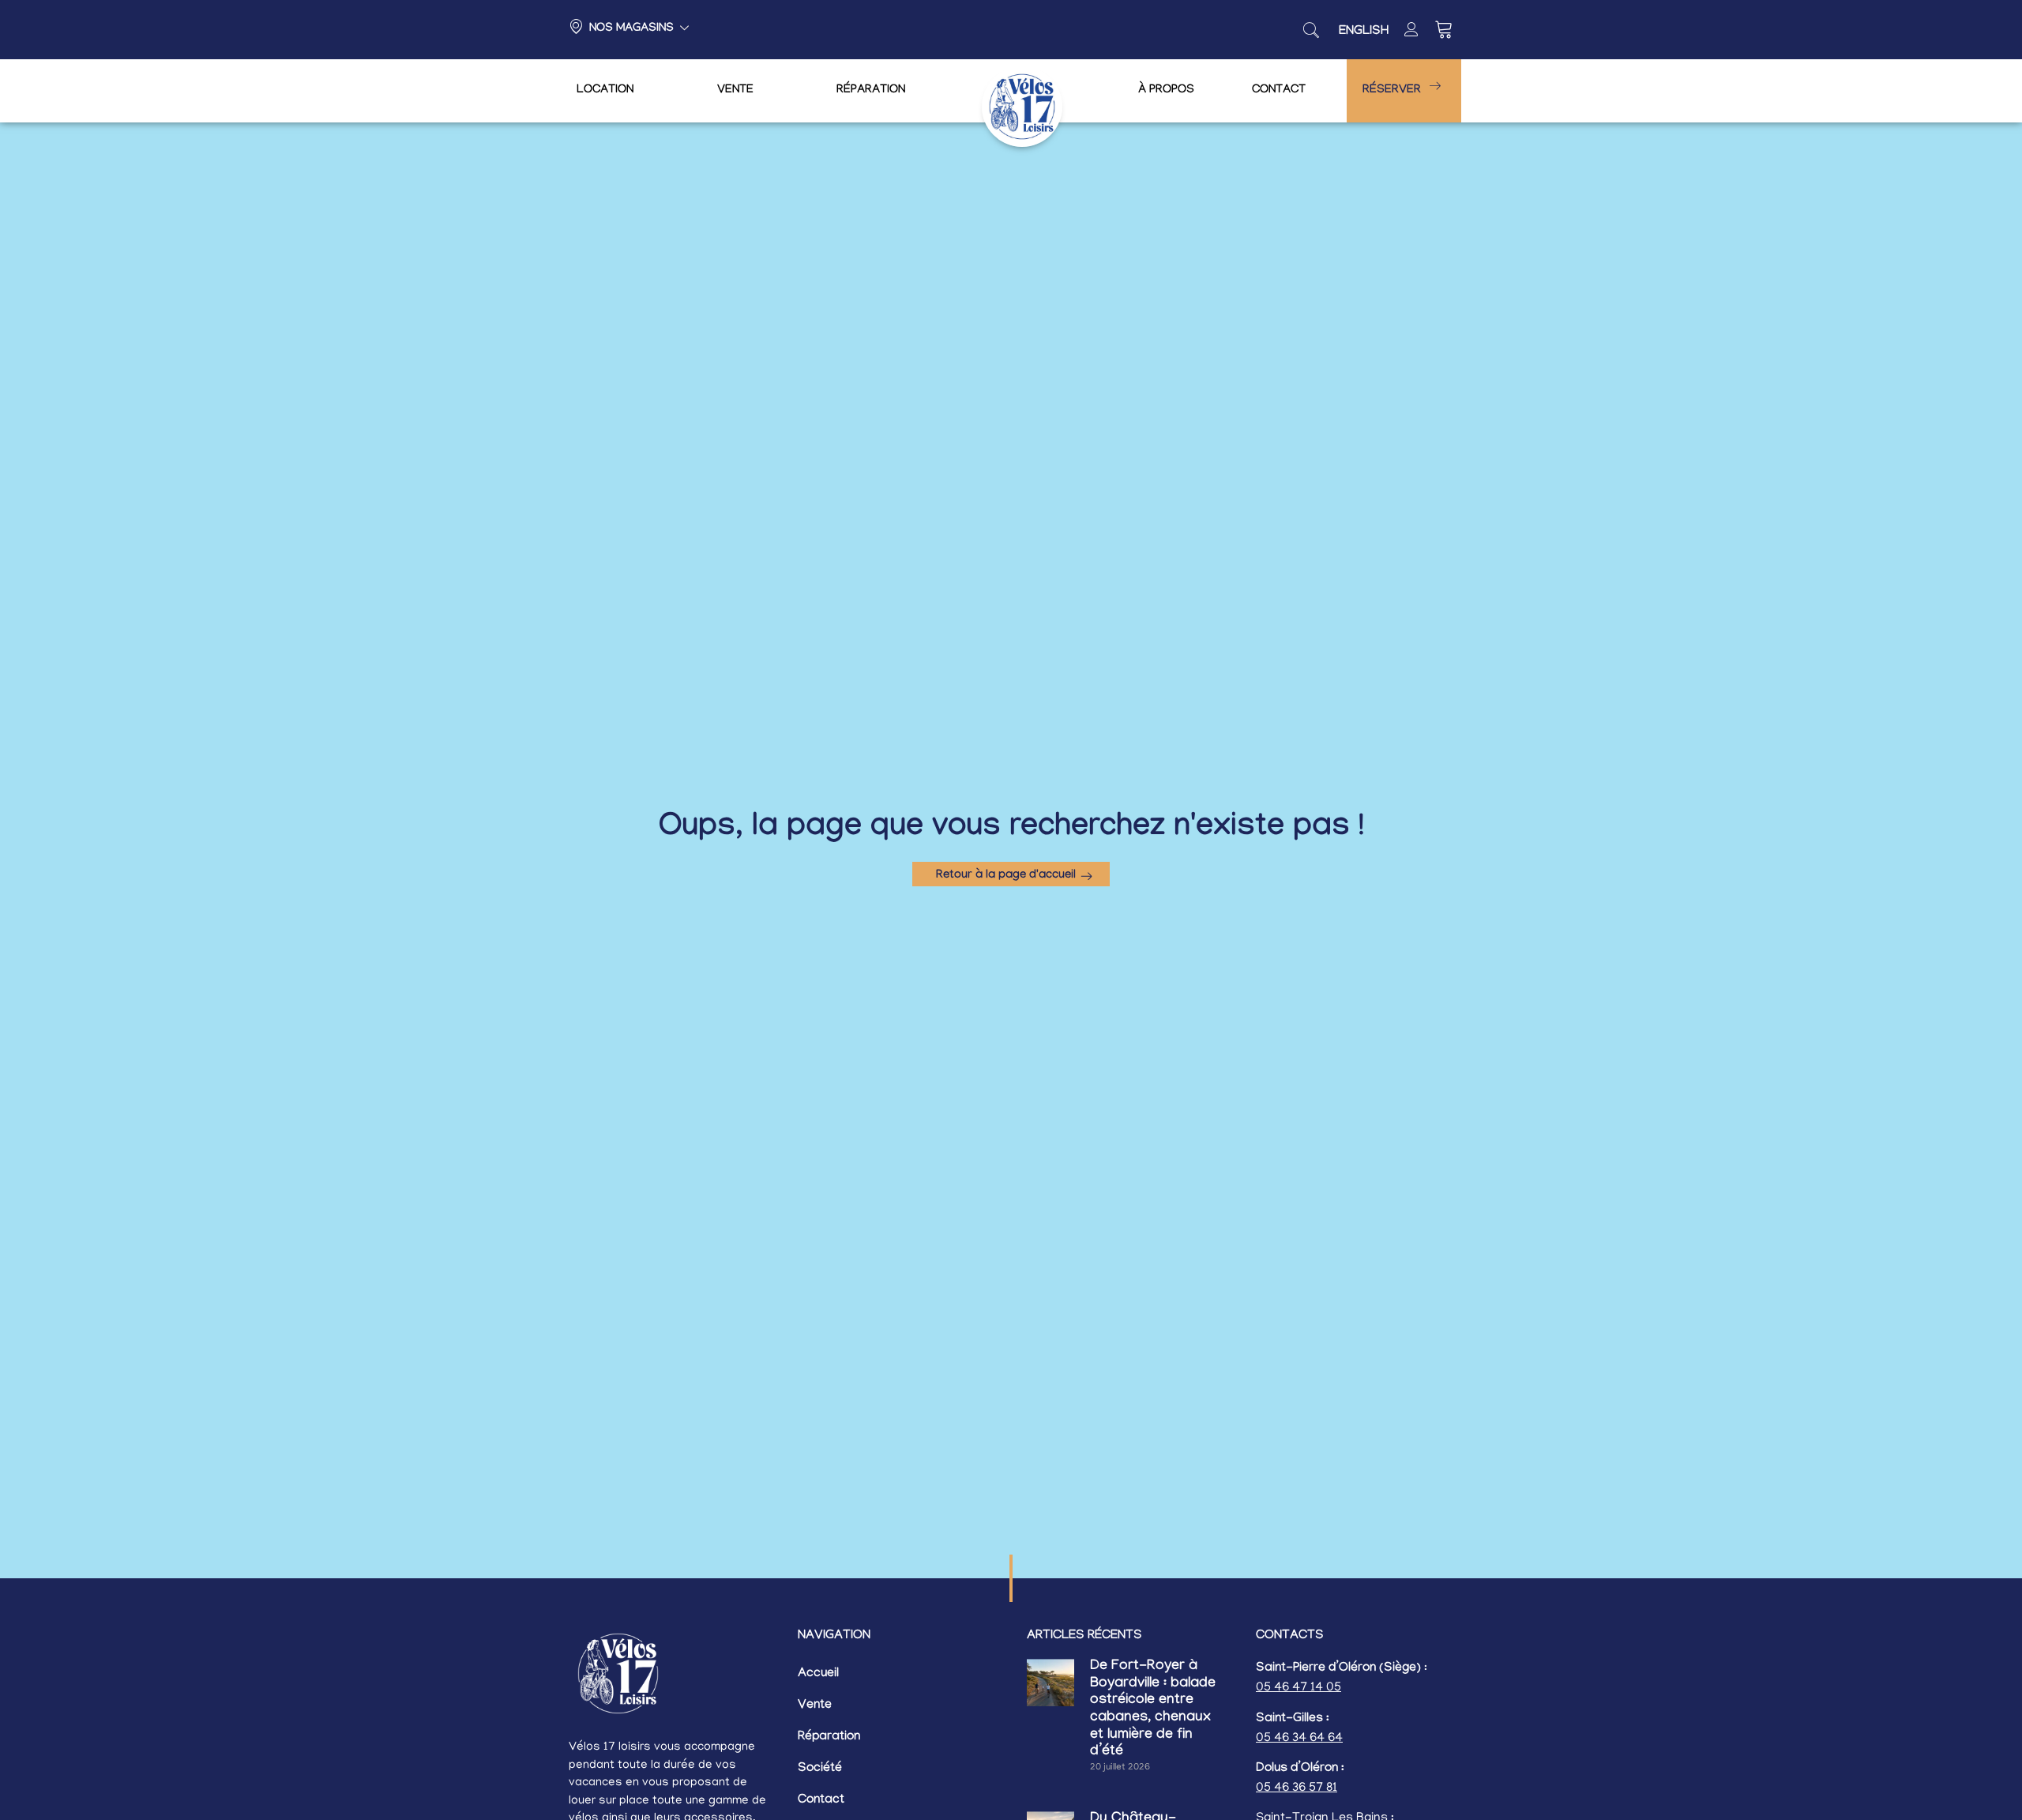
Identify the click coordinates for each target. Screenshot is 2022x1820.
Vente (735, 91)
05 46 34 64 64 (1299, 1739)
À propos (1166, 91)
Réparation (871, 91)
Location (605, 91)
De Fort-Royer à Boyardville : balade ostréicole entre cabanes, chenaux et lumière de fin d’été (1153, 1710)
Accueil (818, 1674)
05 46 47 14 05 (1299, 1688)
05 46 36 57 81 (1297, 1788)
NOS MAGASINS (631, 29)
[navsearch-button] (1311, 30)
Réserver (1392, 91)
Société (820, 1769)
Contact (1279, 91)
